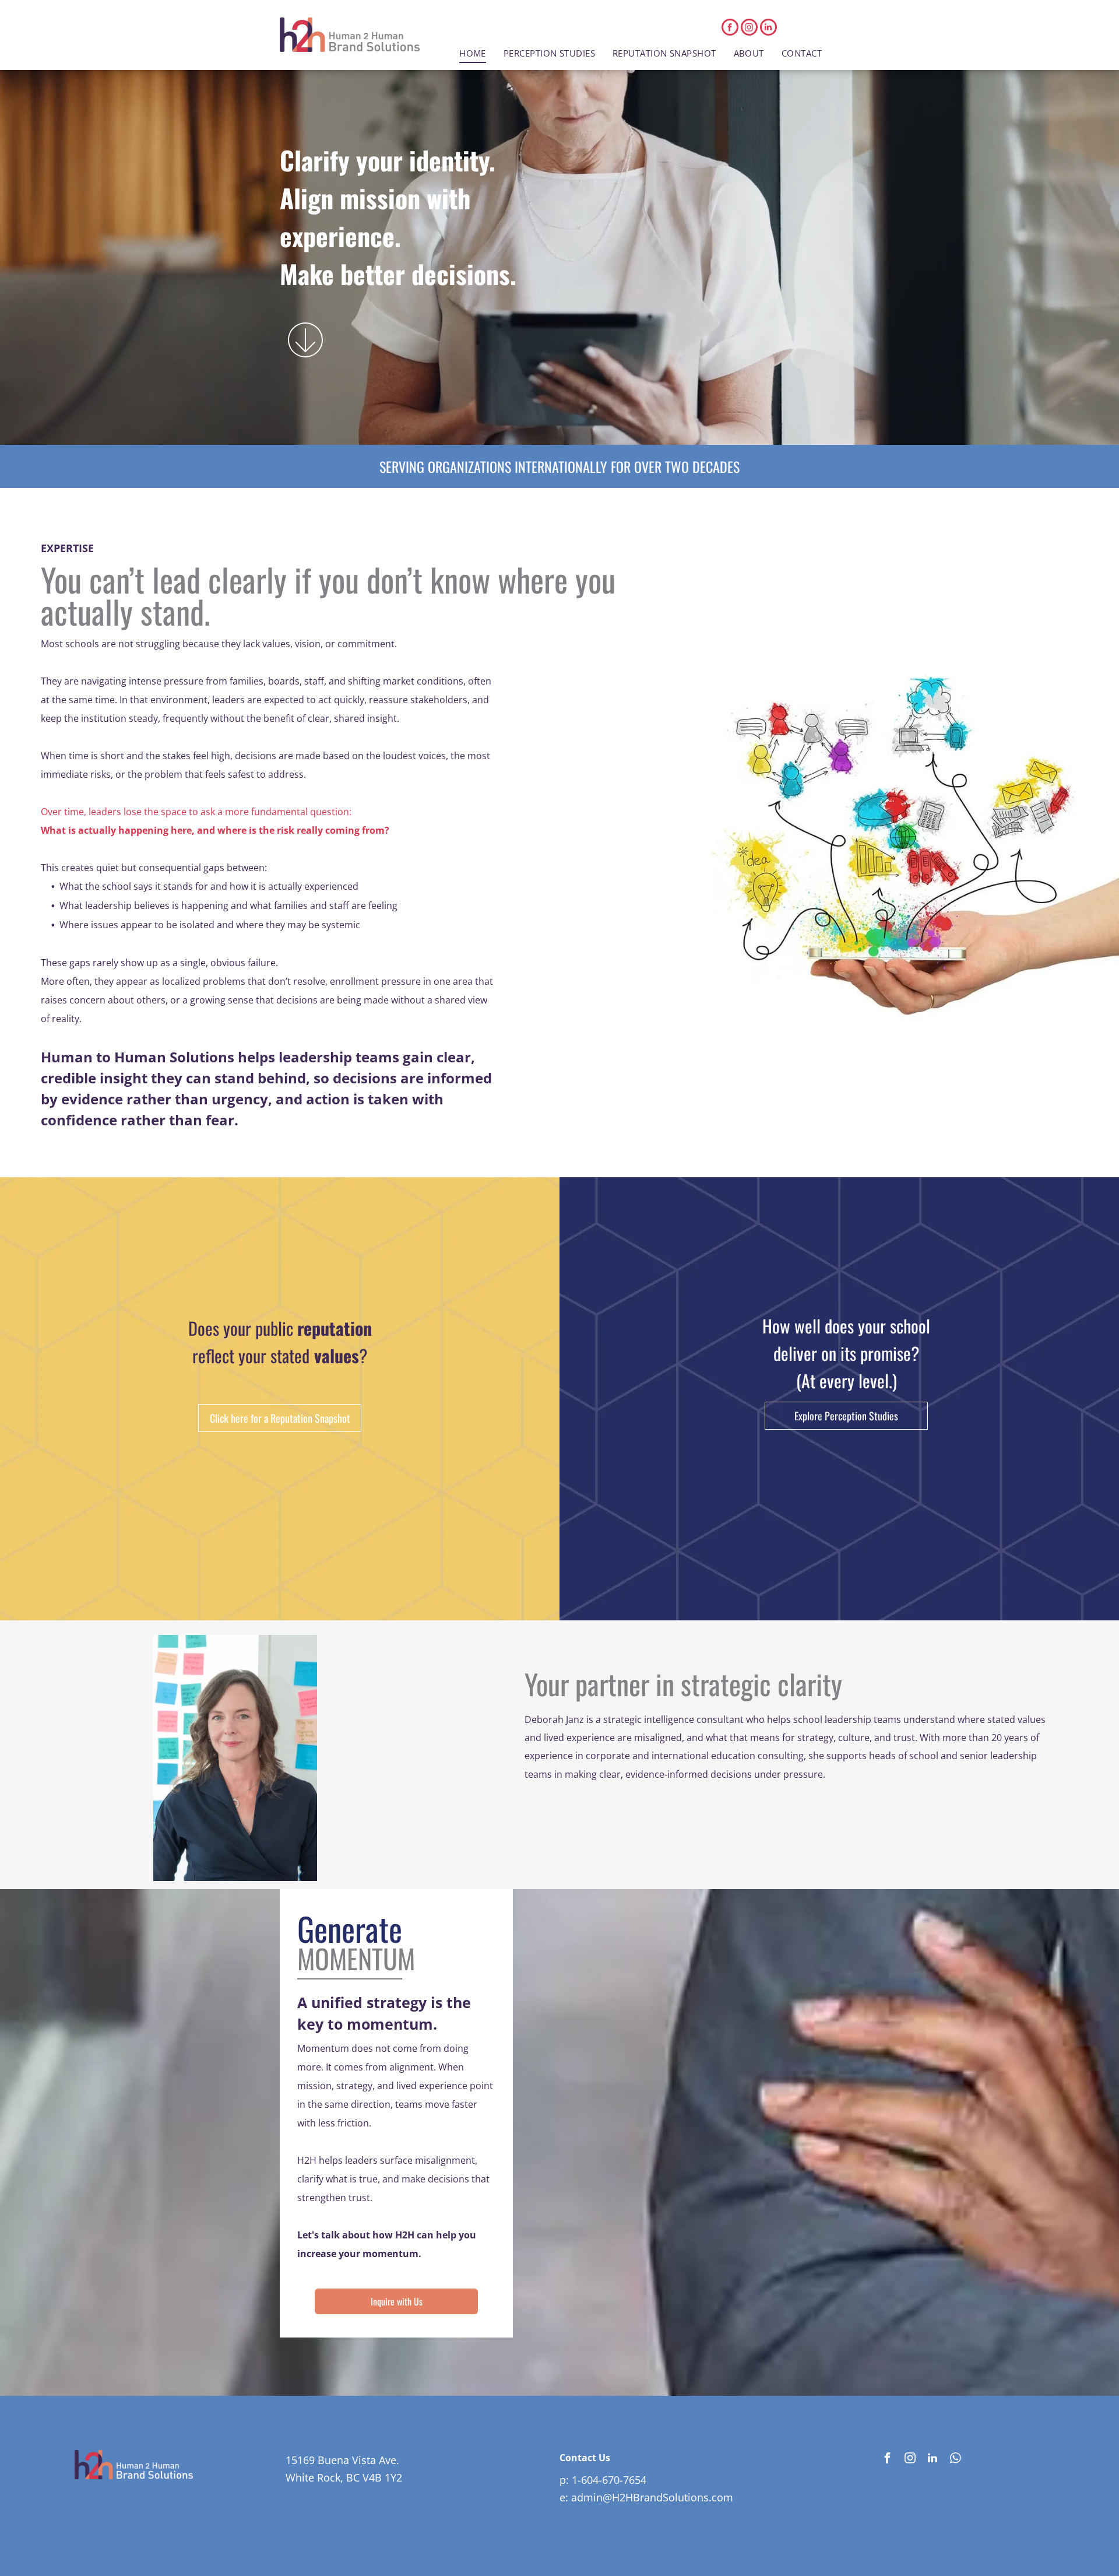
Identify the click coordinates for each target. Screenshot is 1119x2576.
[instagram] (749, 29)
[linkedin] (768, 29)
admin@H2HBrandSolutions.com (652, 2497)
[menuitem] (473, 53)
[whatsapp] (955, 2460)
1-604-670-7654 (609, 2480)
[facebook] (730, 29)
